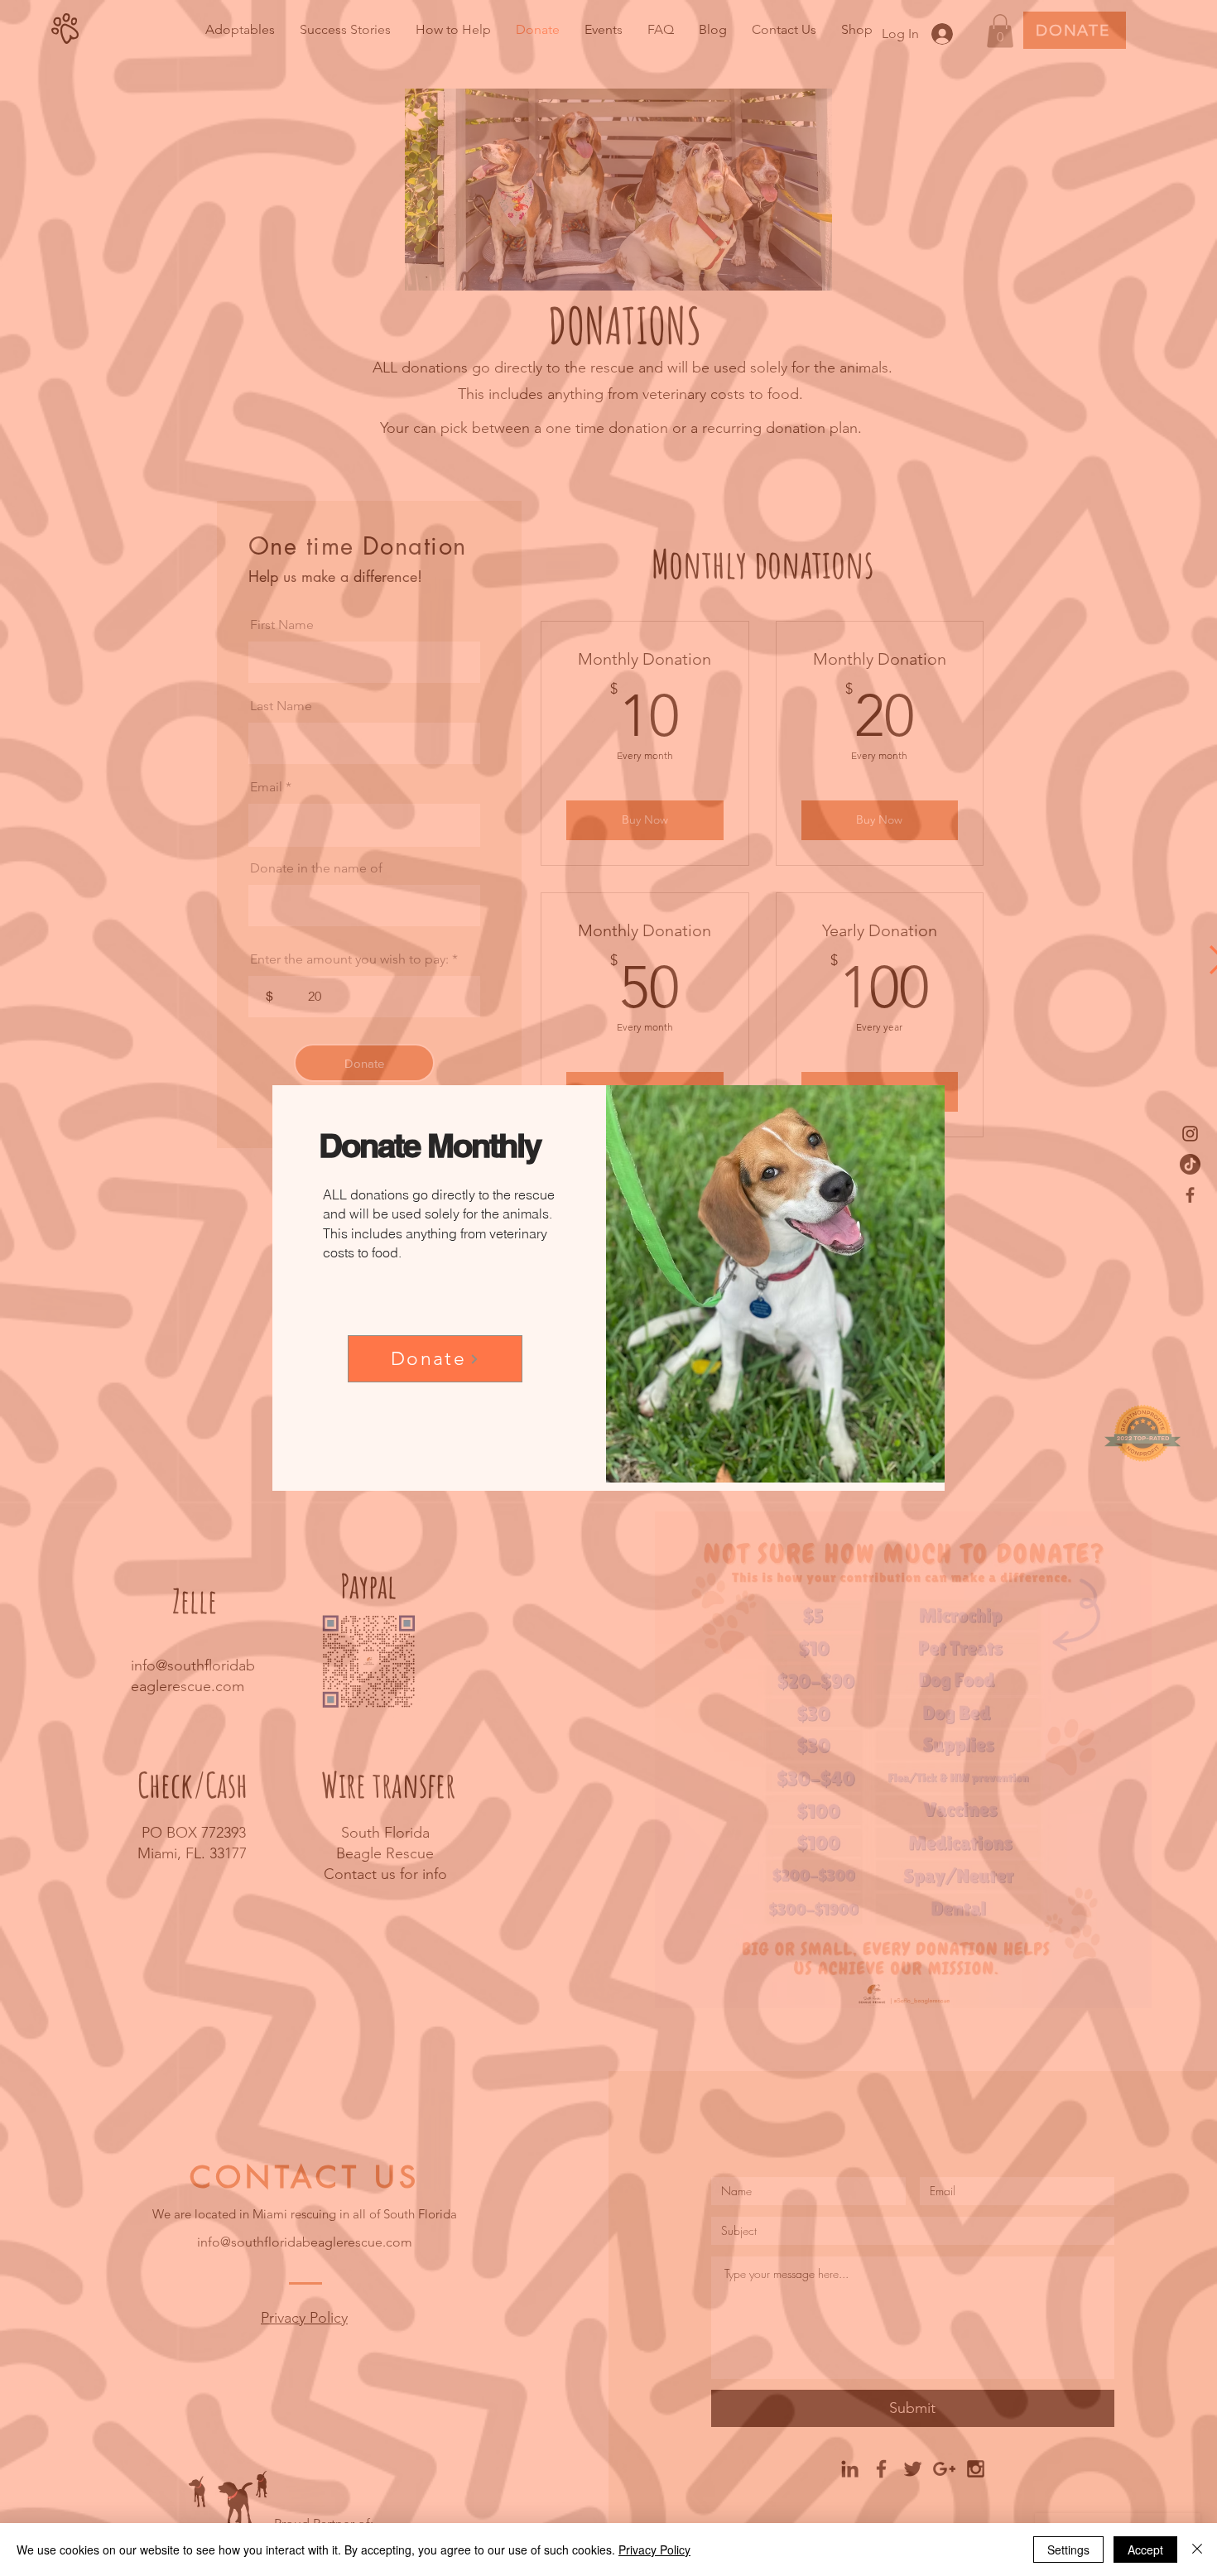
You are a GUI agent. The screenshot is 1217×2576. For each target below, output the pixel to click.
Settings (1068, 2550)
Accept (1145, 2550)
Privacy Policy (654, 2550)
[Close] (1197, 2550)
